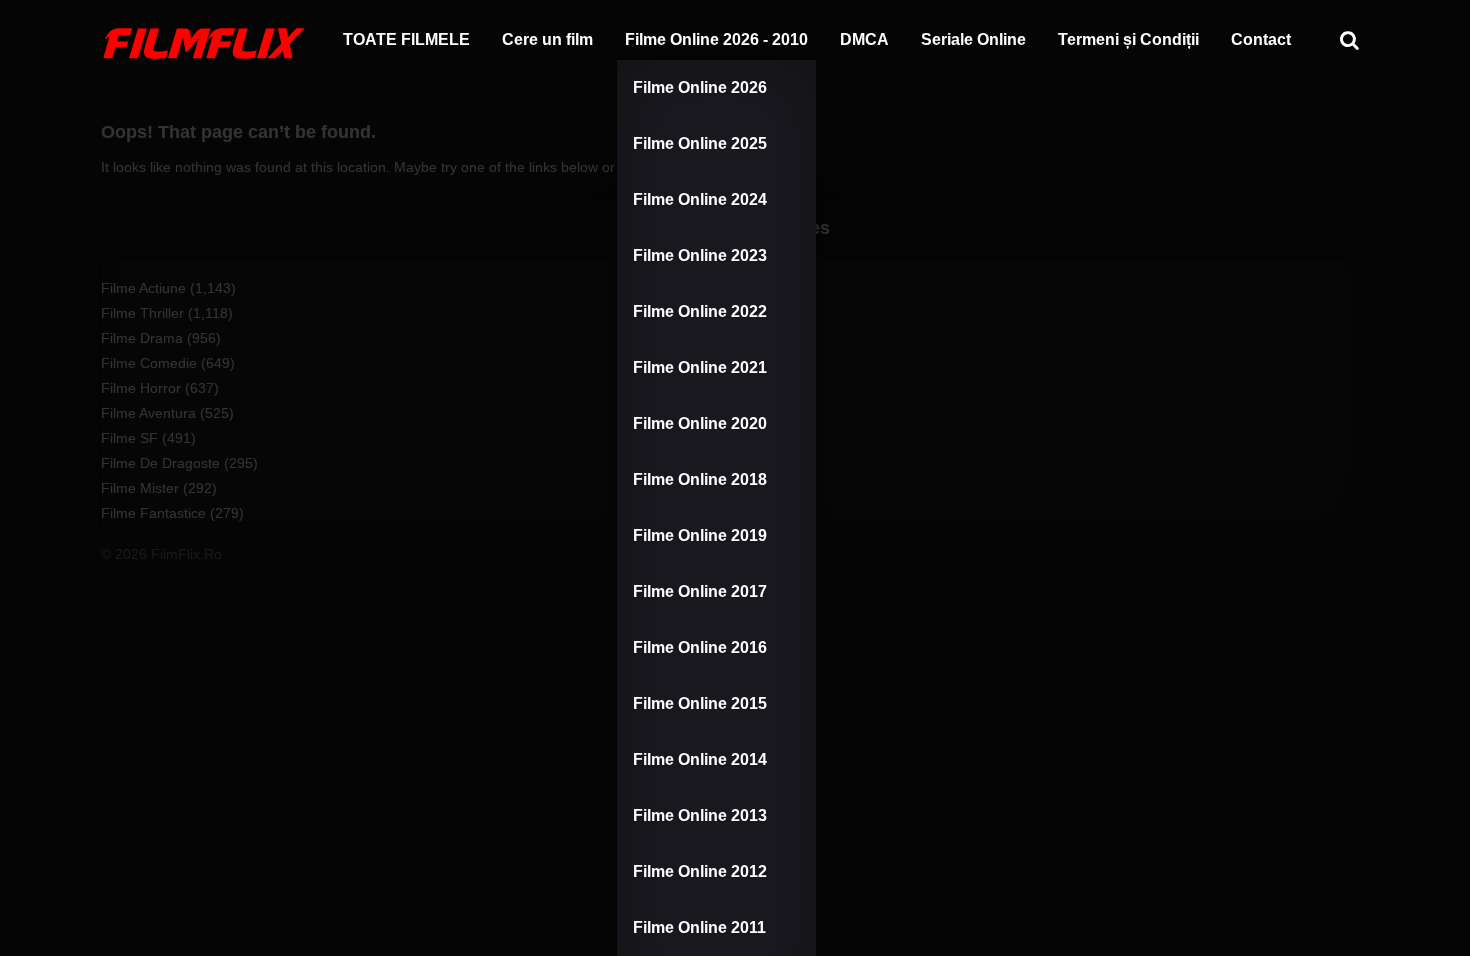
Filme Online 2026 (700, 87)
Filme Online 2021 (700, 367)
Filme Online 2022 (700, 311)
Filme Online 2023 (700, 255)
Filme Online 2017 (700, 591)
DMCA (864, 39)
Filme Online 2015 (700, 703)
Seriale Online (973, 39)
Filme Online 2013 (700, 815)
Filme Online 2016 (700, 647)
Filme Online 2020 (700, 423)
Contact (1261, 39)
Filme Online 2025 (700, 143)
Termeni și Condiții (1128, 39)
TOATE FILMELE (406, 39)
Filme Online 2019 (700, 535)
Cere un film (547, 39)
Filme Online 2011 (699, 927)
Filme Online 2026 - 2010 (716, 39)
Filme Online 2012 (700, 871)
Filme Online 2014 (700, 759)
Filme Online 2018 (700, 479)
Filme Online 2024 (700, 199)
